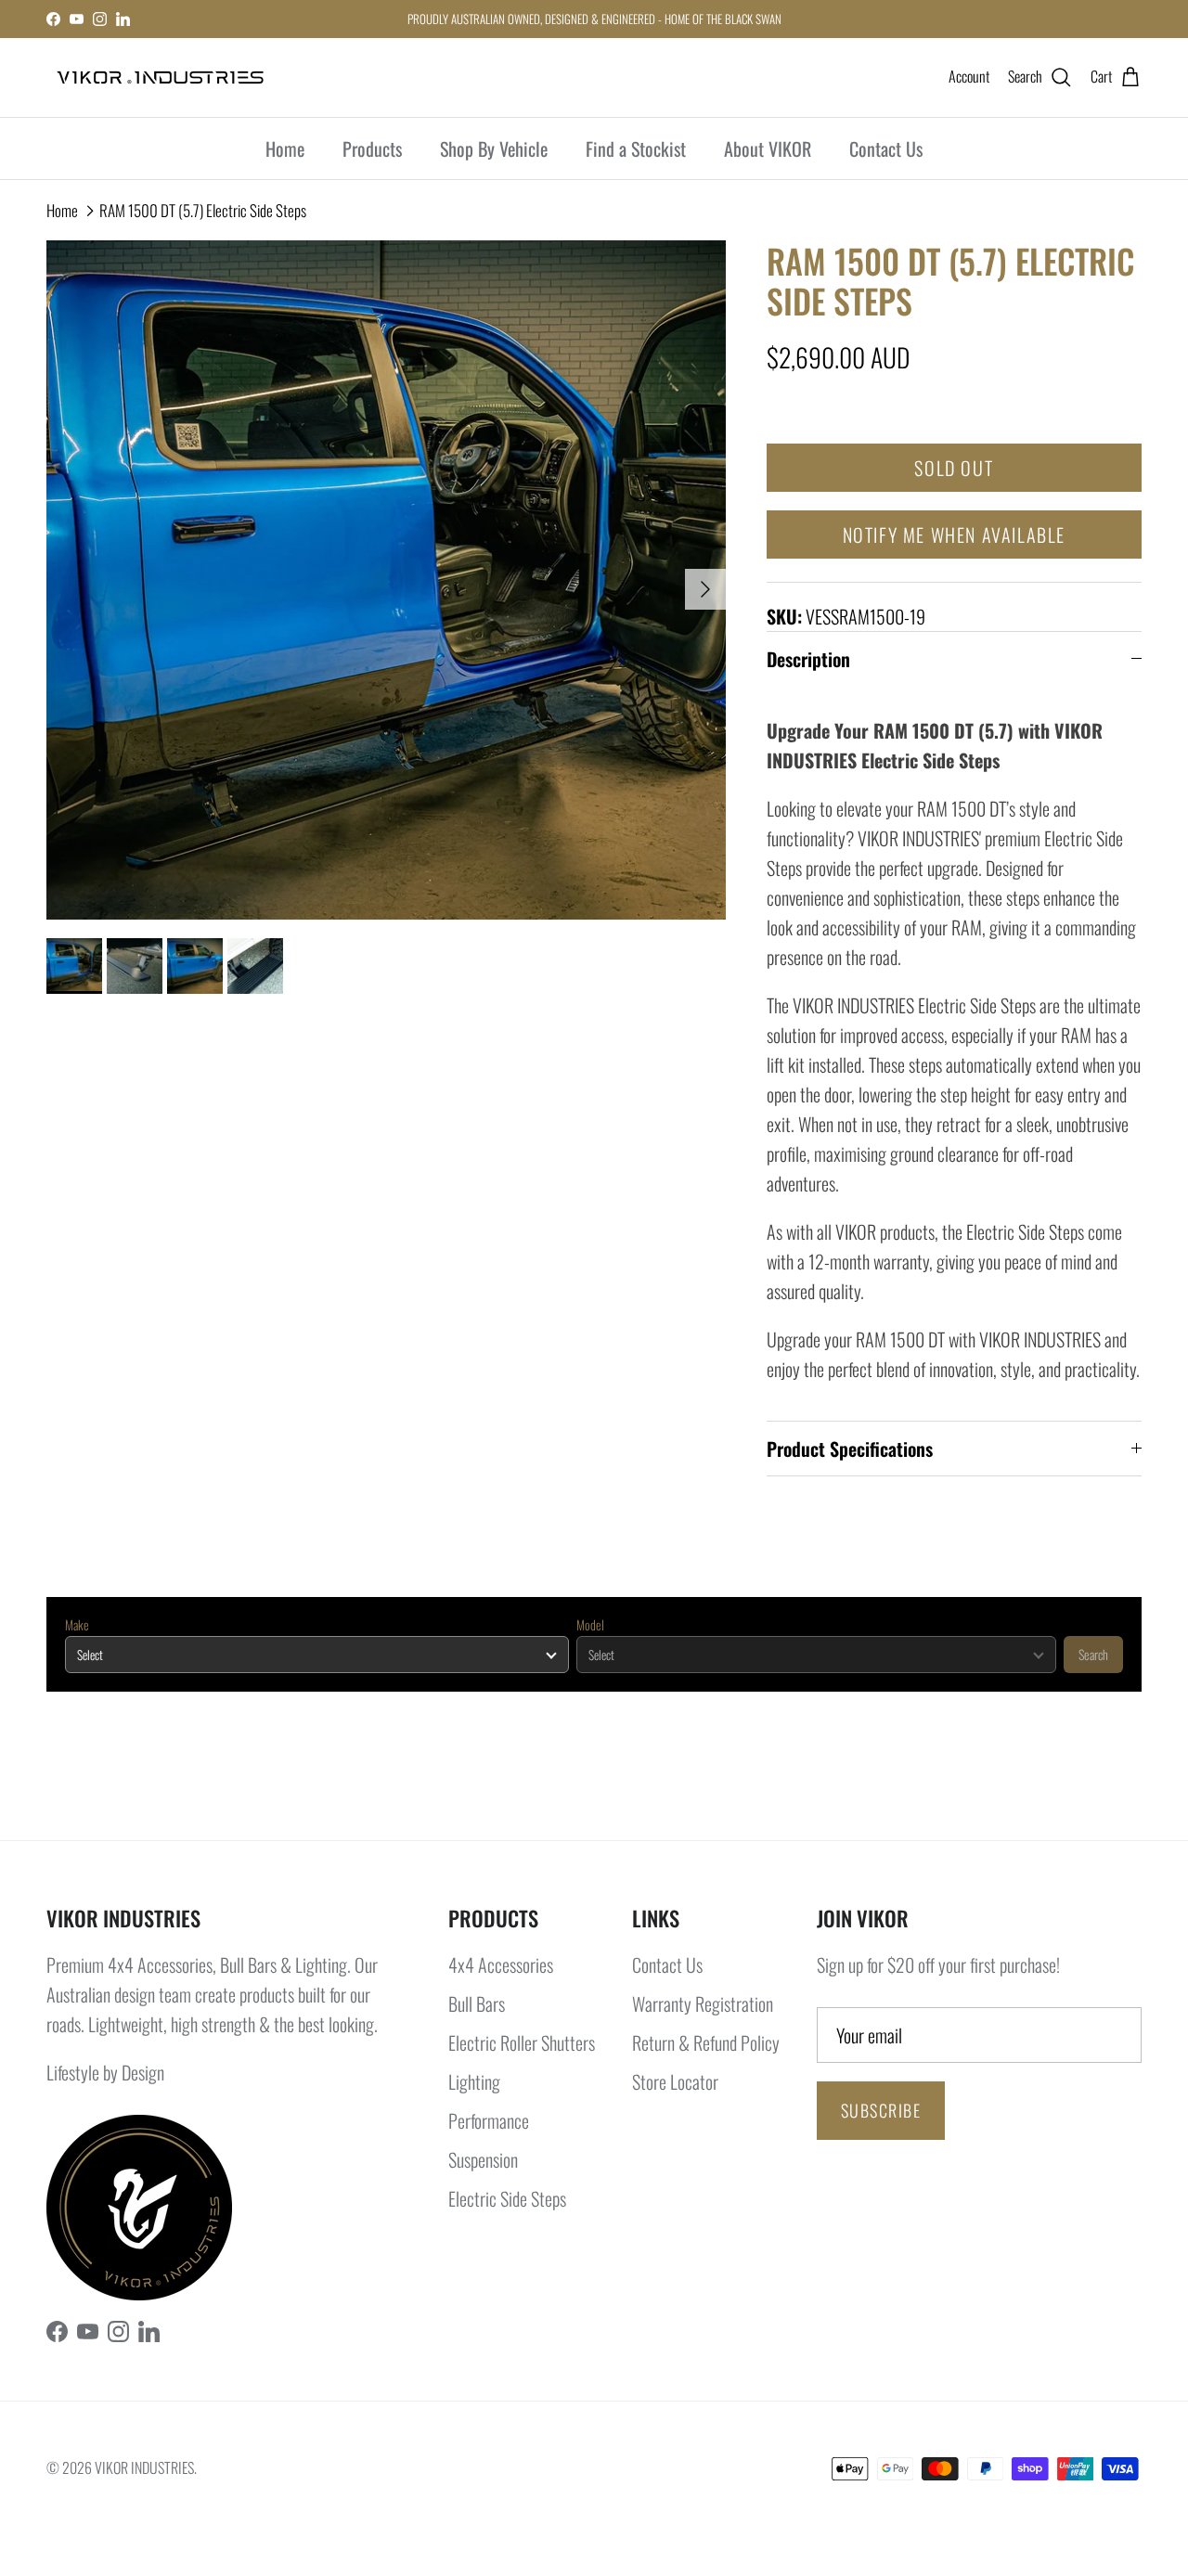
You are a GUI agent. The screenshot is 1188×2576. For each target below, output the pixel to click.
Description (808, 659)
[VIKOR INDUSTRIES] (160, 77)
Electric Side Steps (507, 2198)
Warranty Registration (703, 2003)
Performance (489, 2120)
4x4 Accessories (501, 1964)
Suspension (483, 2159)
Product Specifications (850, 1449)
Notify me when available (954, 535)
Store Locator (675, 2081)
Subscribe (881, 2110)
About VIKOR (768, 148)
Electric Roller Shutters (522, 2042)
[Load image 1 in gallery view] (386, 580)
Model (590, 1625)
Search (1093, 1654)
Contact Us (886, 148)
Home (285, 148)
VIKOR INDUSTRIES (144, 2467)
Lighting (474, 2081)
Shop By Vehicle (494, 148)
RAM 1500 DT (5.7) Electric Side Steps (203, 210)
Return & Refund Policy (706, 2042)
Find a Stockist (636, 148)
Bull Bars (477, 2003)
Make (77, 1625)
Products (372, 148)
